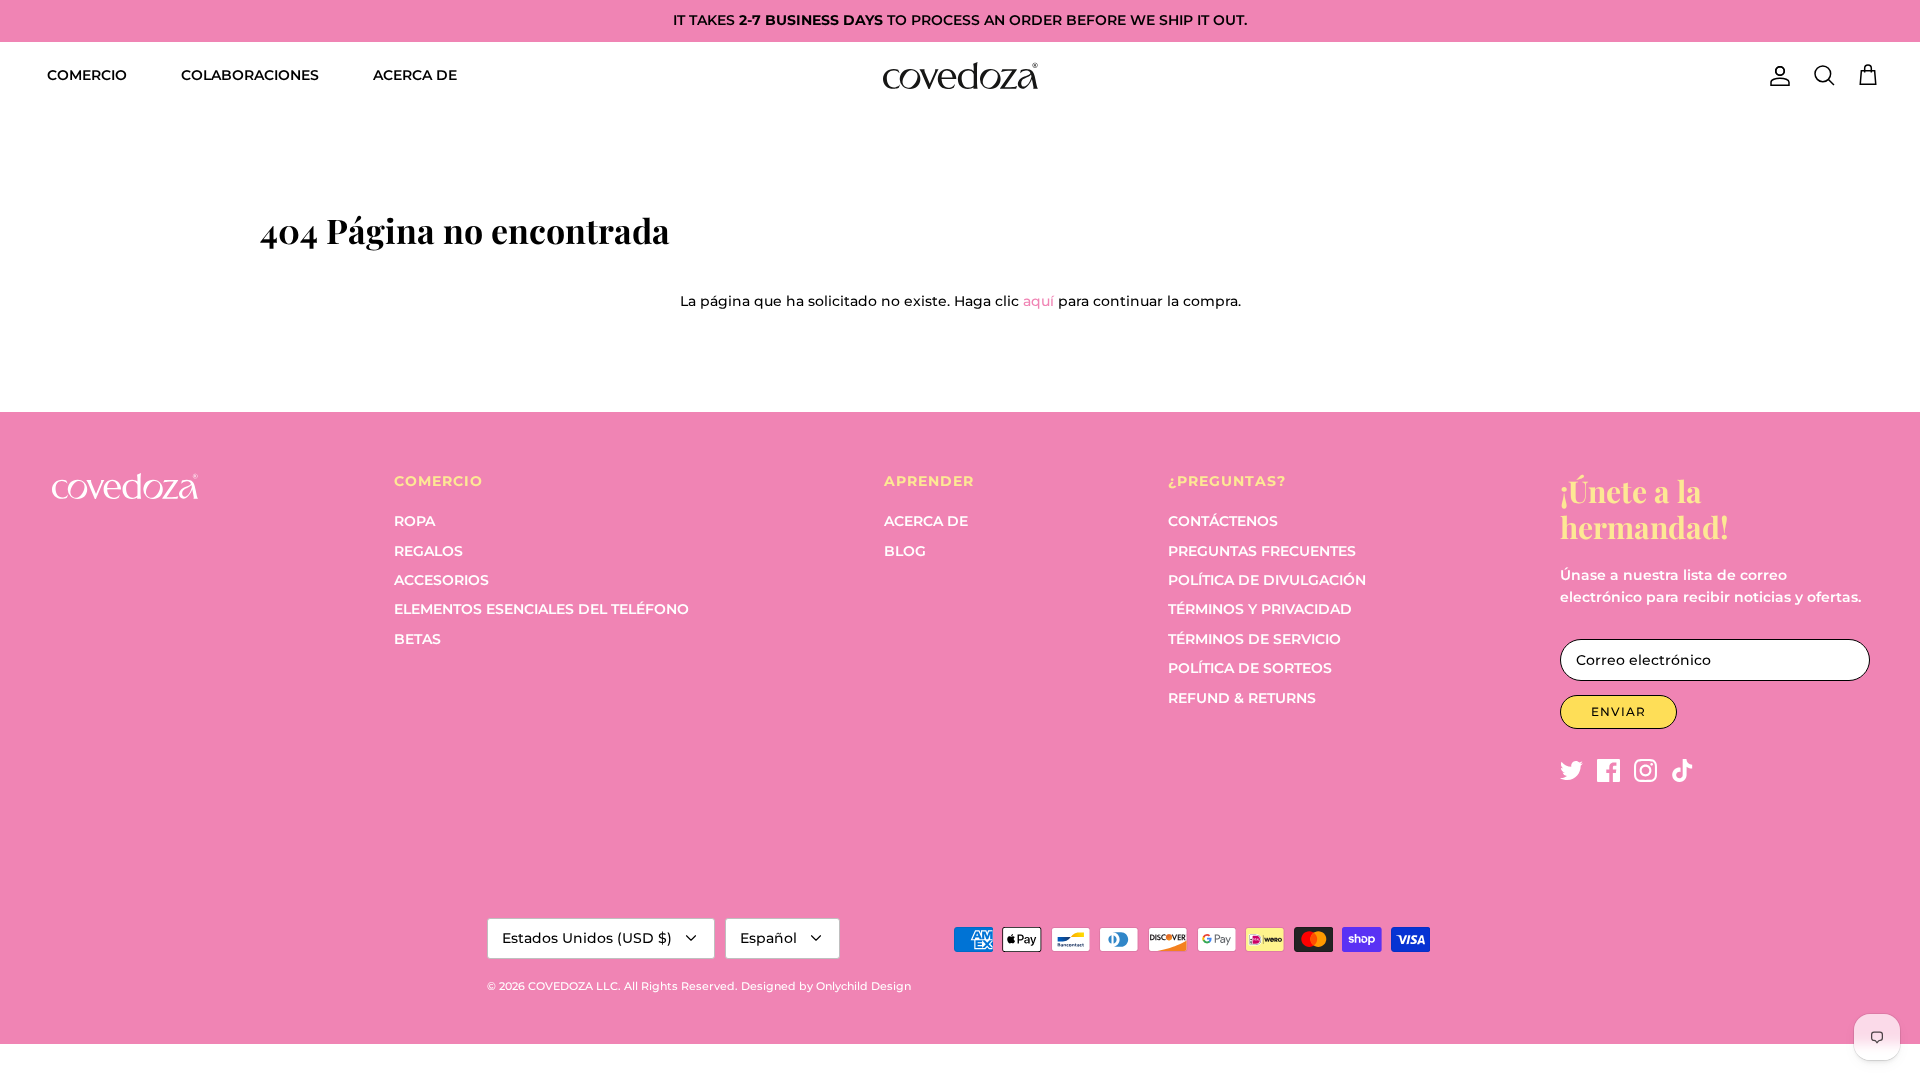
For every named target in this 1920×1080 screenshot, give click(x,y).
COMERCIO (87, 75)
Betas (417, 639)
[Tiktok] (1682, 770)
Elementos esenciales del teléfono (541, 609)
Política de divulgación (1267, 580)
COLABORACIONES (250, 75)
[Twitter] (1571, 770)
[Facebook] (1608, 770)
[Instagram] (1645, 770)
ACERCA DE (415, 75)
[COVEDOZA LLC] (960, 75)
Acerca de (926, 521)
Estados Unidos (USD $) (587, 938)
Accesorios (441, 580)
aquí (1038, 301)
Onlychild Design (863, 986)
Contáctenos (1223, 521)
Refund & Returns (1242, 698)
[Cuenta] (1776, 76)
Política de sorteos (1250, 668)
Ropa (414, 521)
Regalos (428, 551)
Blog (905, 551)
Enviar (1618, 711)
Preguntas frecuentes (1262, 551)
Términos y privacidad (1260, 609)
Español (768, 938)
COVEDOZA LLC (573, 986)
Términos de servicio (1254, 639)
